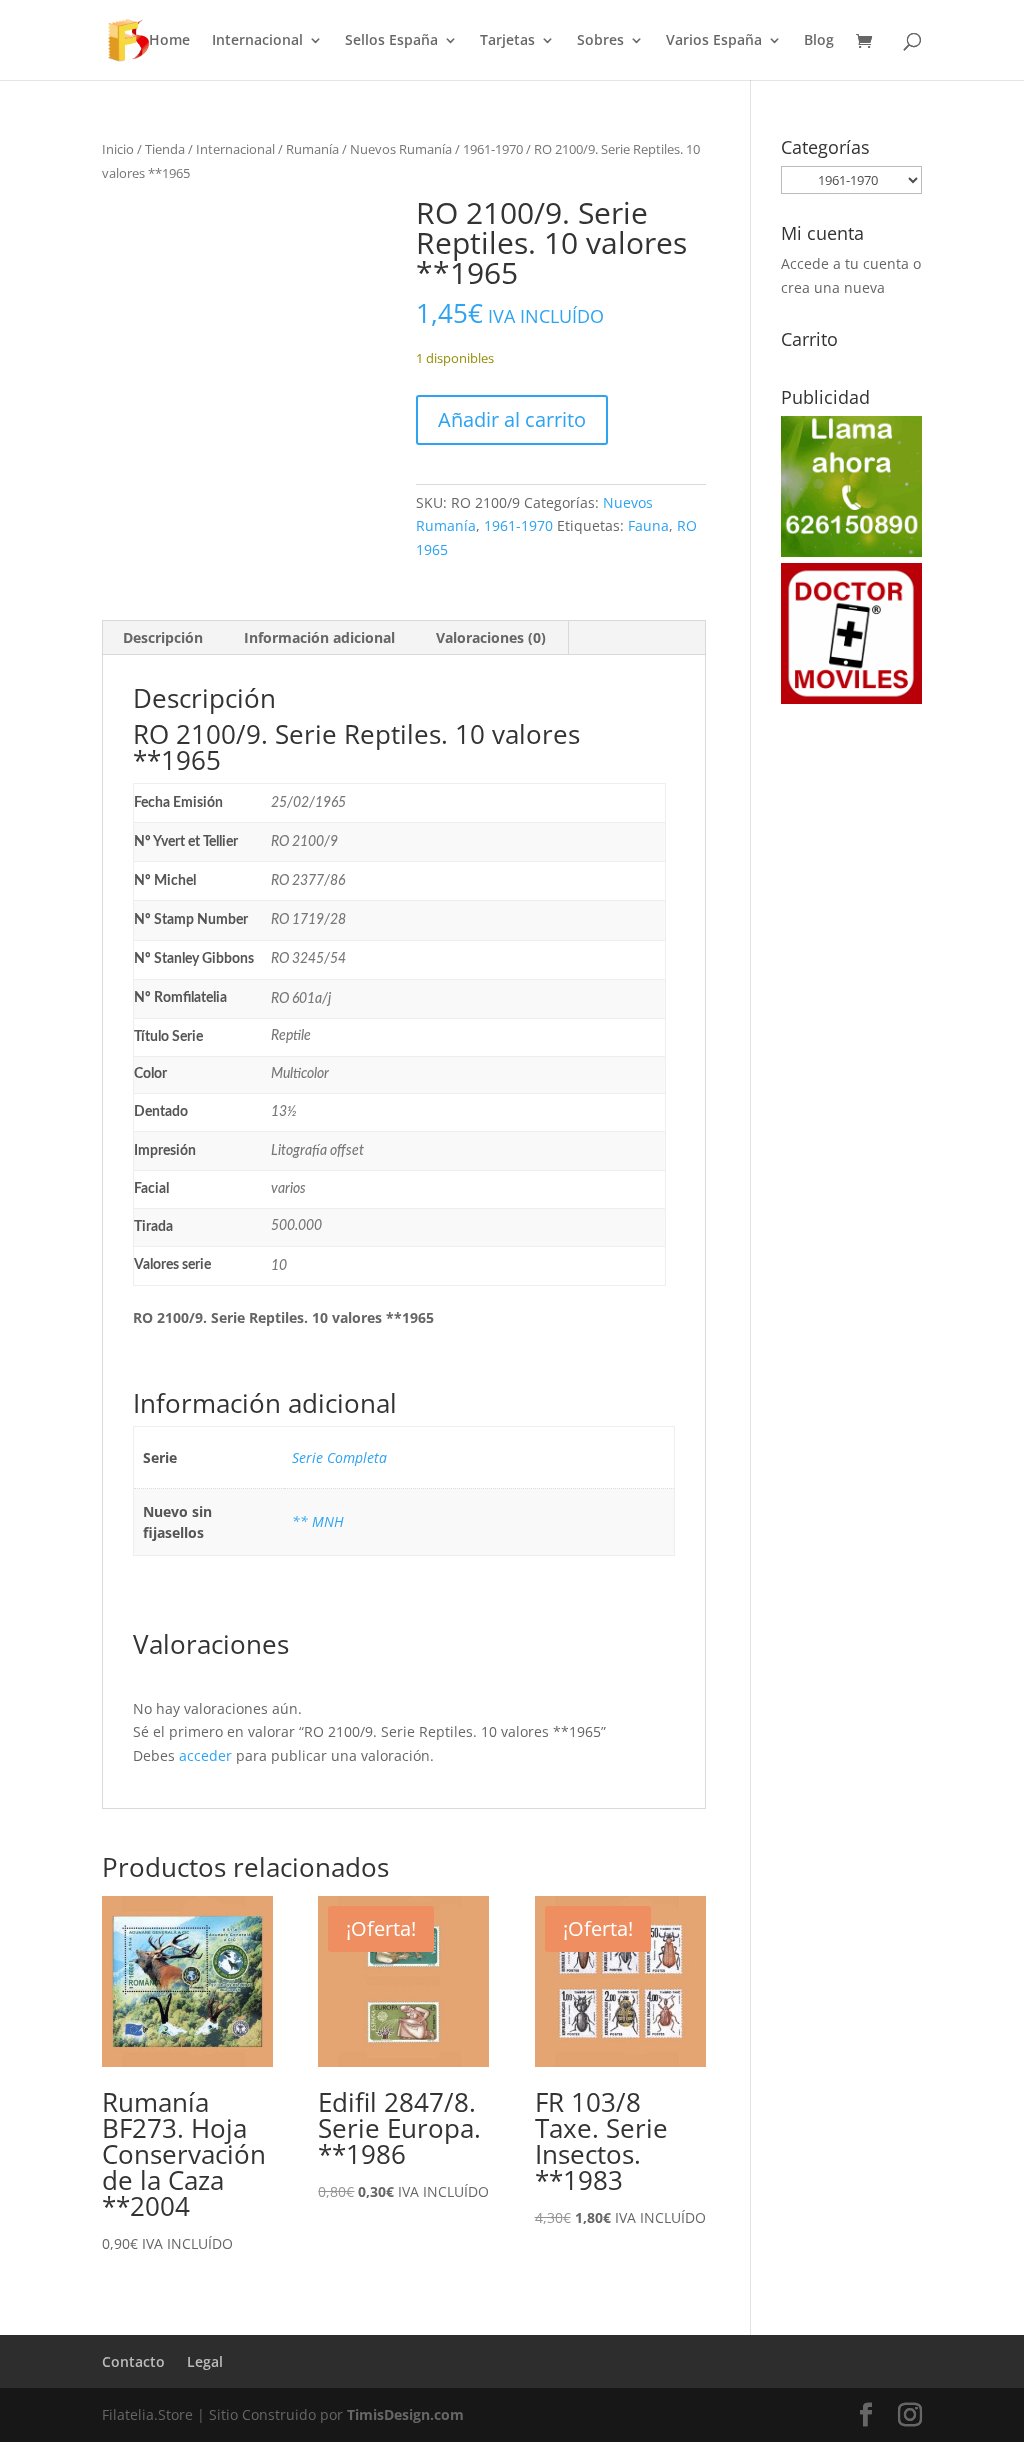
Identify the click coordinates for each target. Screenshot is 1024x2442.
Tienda (165, 149)
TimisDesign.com (405, 2414)
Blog (819, 41)
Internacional (257, 41)
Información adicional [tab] (319, 637)
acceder (205, 1755)
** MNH (318, 1521)
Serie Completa (339, 1457)
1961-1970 (493, 149)
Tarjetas (507, 41)
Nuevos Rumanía (401, 149)
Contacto (133, 2361)
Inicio (118, 149)
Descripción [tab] (163, 637)
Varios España (714, 41)
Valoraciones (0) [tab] (491, 637)
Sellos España (391, 41)
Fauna (648, 525)
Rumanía (312, 149)
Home (169, 41)
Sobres (600, 41)
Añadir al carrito (512, 419)
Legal (205, 2361)
